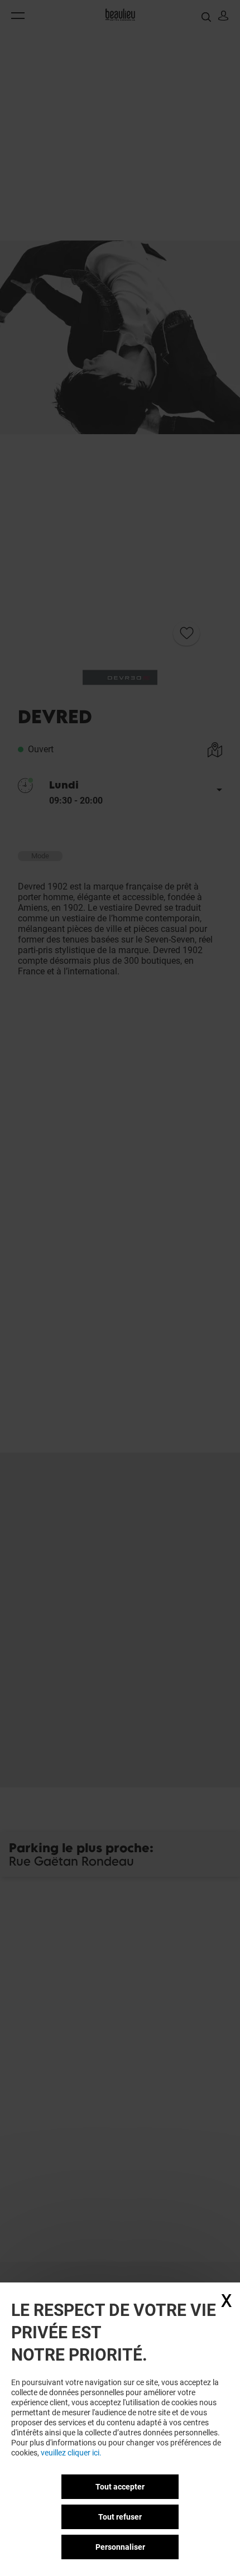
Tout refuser (120, 2517)
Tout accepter (120, 2487)
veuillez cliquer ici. (71, 2453)
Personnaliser (120, 2547)
